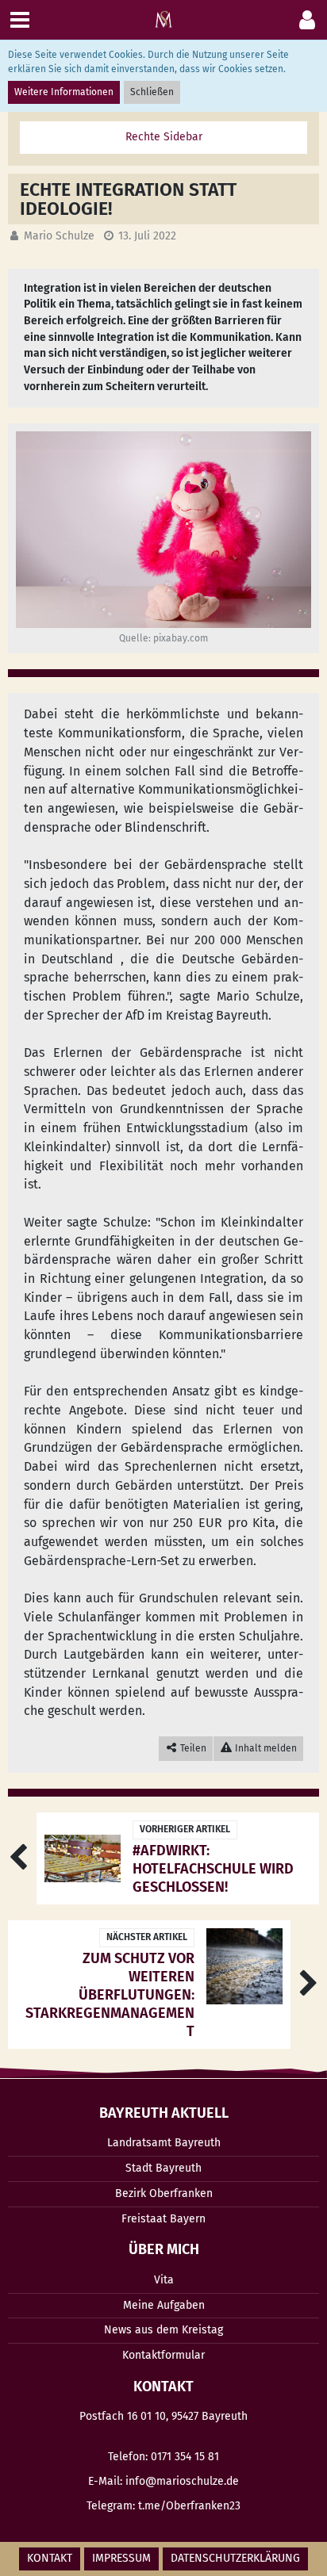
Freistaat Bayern (163, 2219)
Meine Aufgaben (164, 2305)
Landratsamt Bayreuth (164, 2143)
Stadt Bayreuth (163, 2168)
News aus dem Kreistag (163, 2330)
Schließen (152, 92)
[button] (307, 20)
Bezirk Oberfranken (164, 2193)
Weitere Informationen (64, 92)
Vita (164, 2280)
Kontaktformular (163, 2355)
